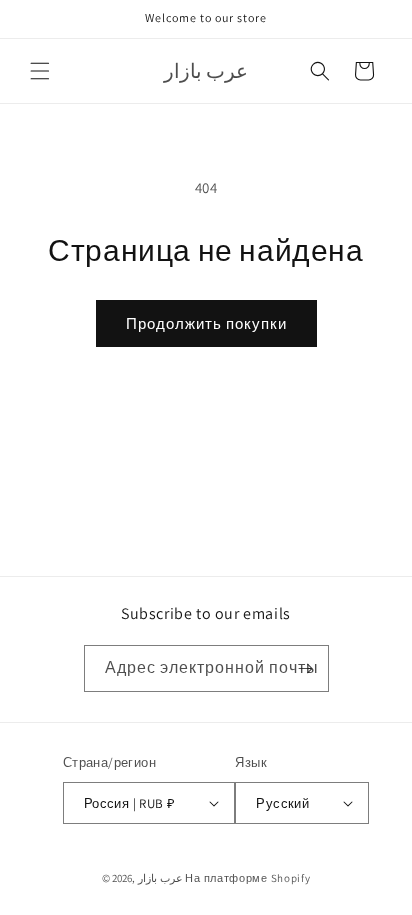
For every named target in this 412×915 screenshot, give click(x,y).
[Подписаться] (306, 668)
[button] (40, 71)
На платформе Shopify (247, 878)
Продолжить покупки (206, 323)
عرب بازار (160, 878)
